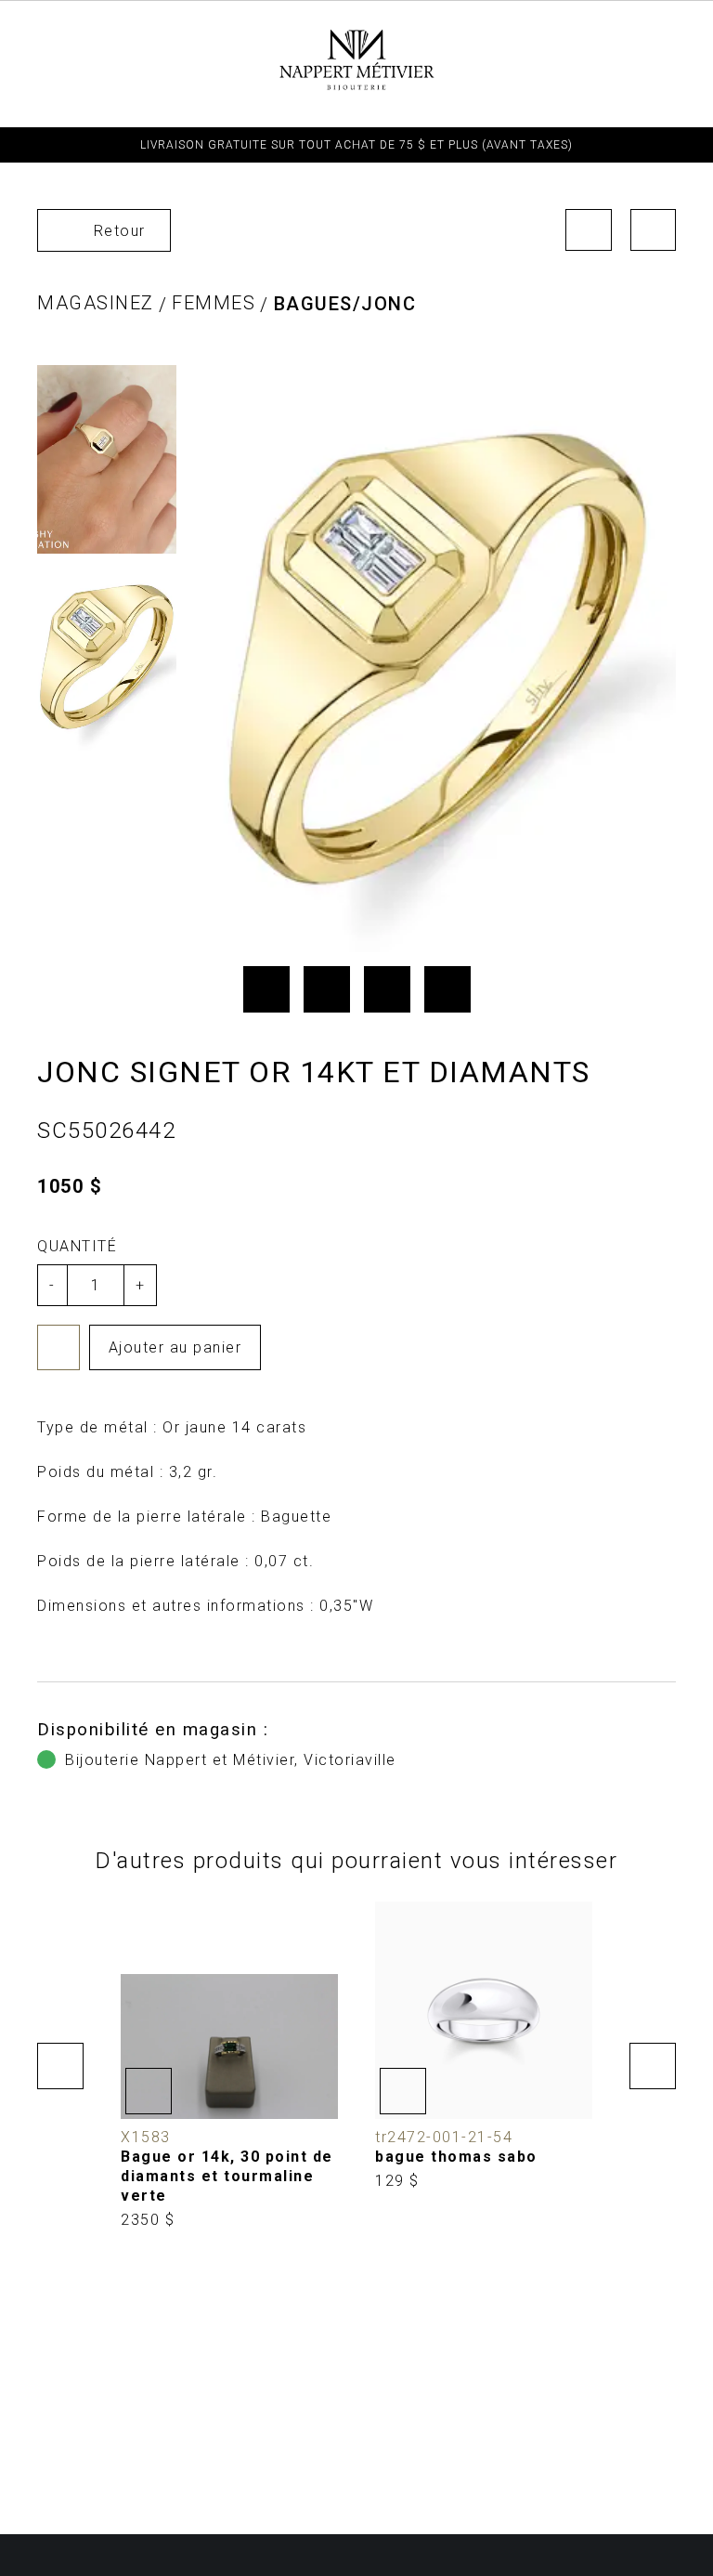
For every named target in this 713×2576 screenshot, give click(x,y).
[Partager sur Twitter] (327, 989)
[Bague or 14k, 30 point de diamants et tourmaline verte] (229, 2066)
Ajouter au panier (175, 1347)
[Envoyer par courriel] (447, 989)
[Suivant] (654, 230)
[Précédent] (589, 230)
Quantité (77, 1246)
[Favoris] (58, 1347)
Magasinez (96, 303)
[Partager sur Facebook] (266, 989)
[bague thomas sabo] (484, 2046)
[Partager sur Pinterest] (387, 989)
